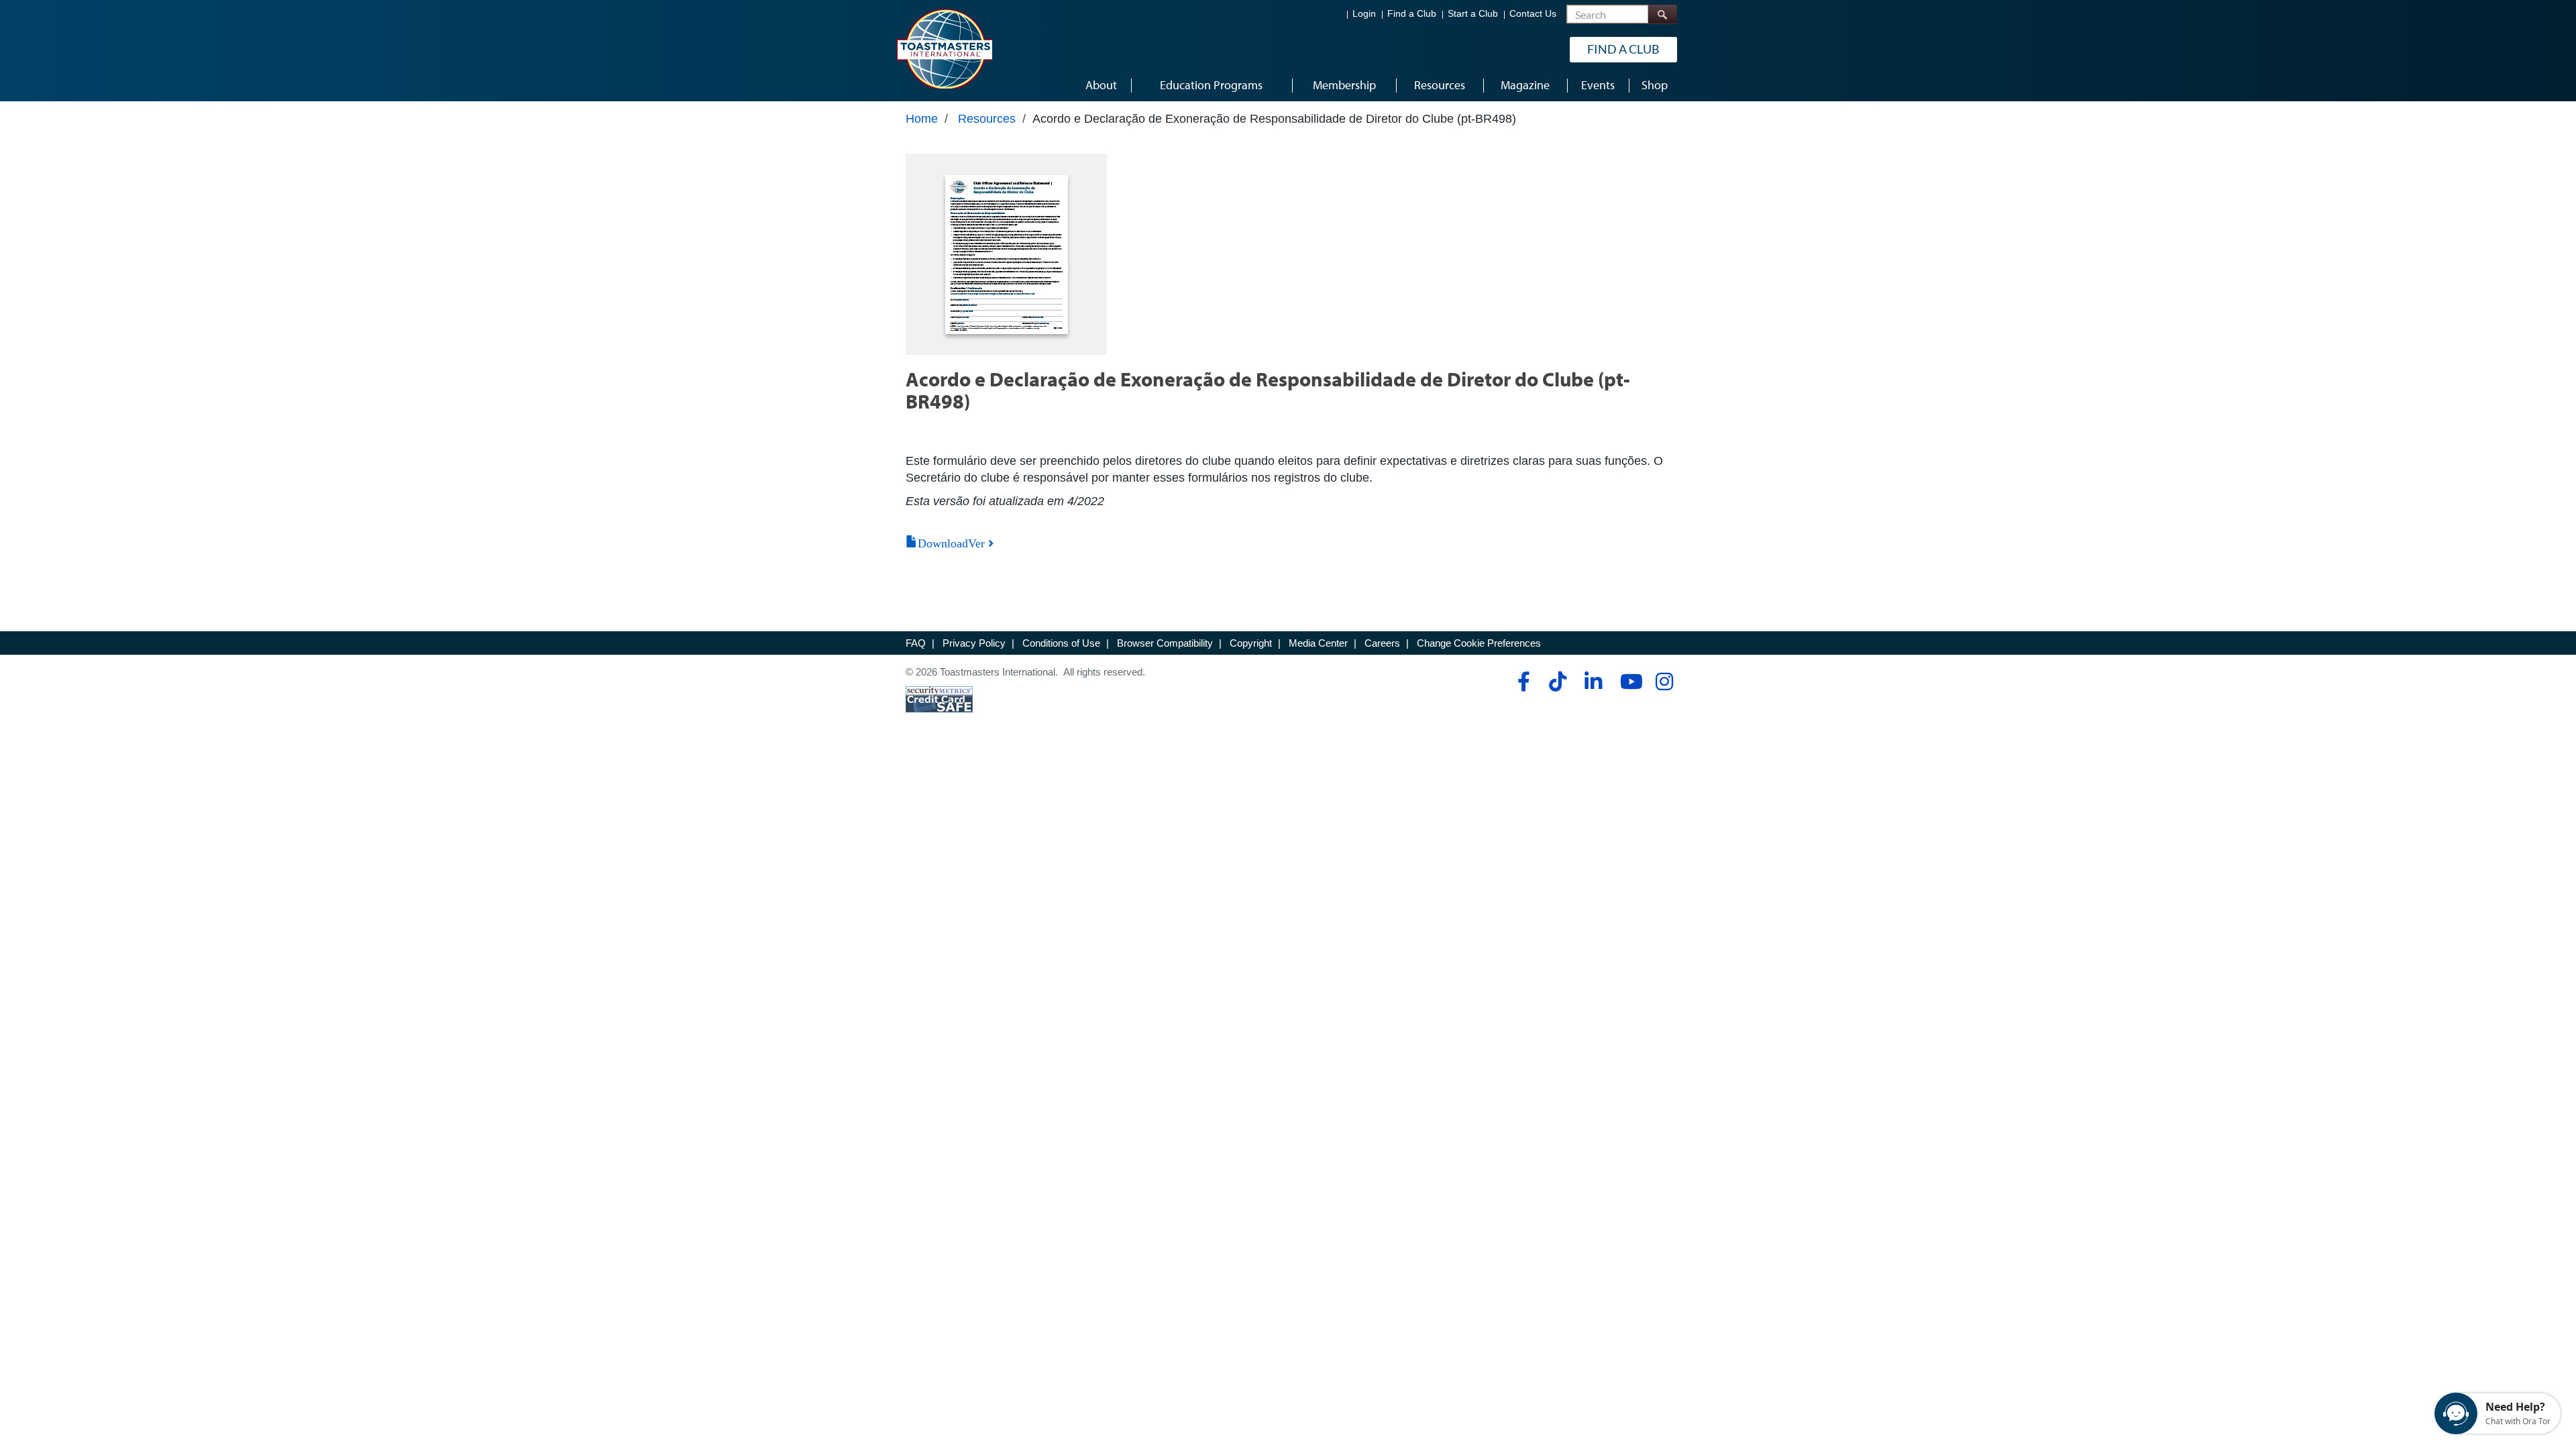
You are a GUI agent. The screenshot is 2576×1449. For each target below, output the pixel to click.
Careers (1382, 643)
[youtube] (1628, 682)
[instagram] (1664, 682)
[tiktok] (1557, 682)
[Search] (1662, 14)
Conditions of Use (1061, 643)
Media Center (1318, 643)
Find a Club (1412, 14)
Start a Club (1473, 14)
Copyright (1251, 643)
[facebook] (1522, 682)
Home (922, 119)
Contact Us (1533, 14)
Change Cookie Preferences (1479, 643)
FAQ (916, 643)
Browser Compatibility (1165, 643)
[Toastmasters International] (944, 48)
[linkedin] (1593, 682)
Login (1364, 14)
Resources (987, 119)
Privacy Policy (974, 643)
